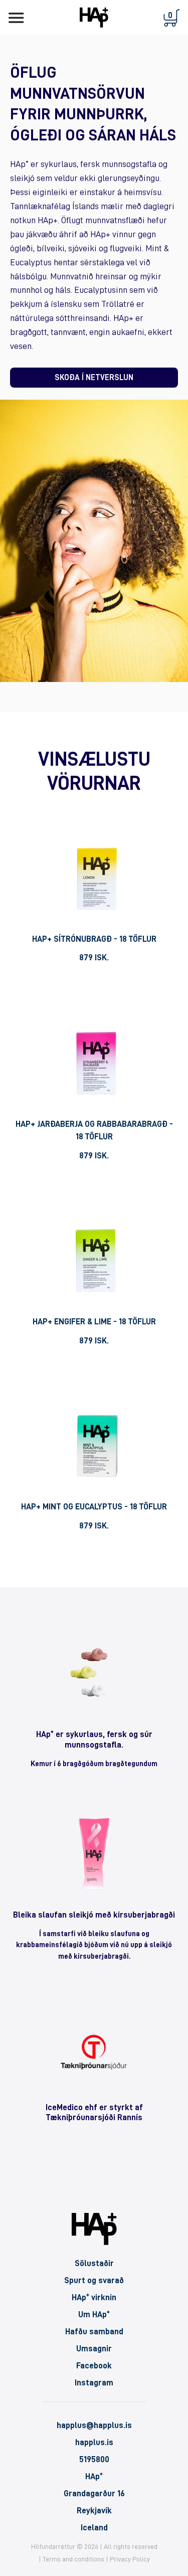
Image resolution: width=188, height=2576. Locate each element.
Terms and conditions (73, 2559)
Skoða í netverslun (94, 378)
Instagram (94, 2383)
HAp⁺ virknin (94, 2297)
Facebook (94, 2366)
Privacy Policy (130, 2559)
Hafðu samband (94, 2332)
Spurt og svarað (94, 2280)
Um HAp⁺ (94, 2314)
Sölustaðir (94, 2263)
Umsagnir (94, 2349)
